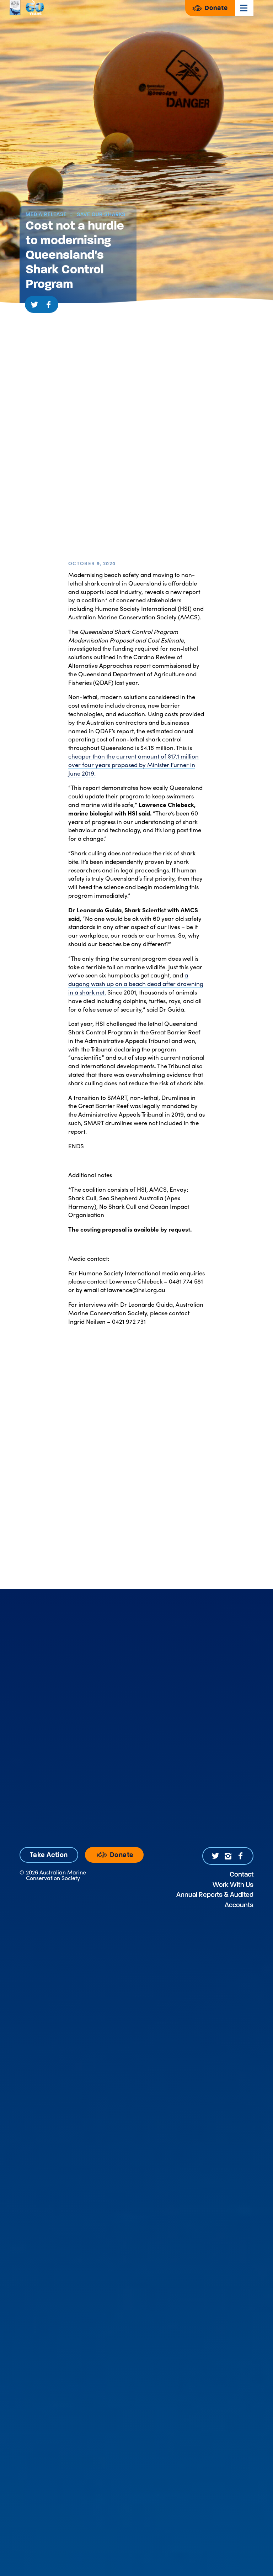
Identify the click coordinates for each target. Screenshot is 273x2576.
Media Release (46, 214)
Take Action (49, 1855)
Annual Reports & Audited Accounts (215, 1900)
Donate (215, 8)
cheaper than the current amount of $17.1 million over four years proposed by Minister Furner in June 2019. (133, 765)
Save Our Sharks (100, 214)
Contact (242, 1874)
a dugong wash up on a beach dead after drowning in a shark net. (136, 983)
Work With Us (233, 1885)
